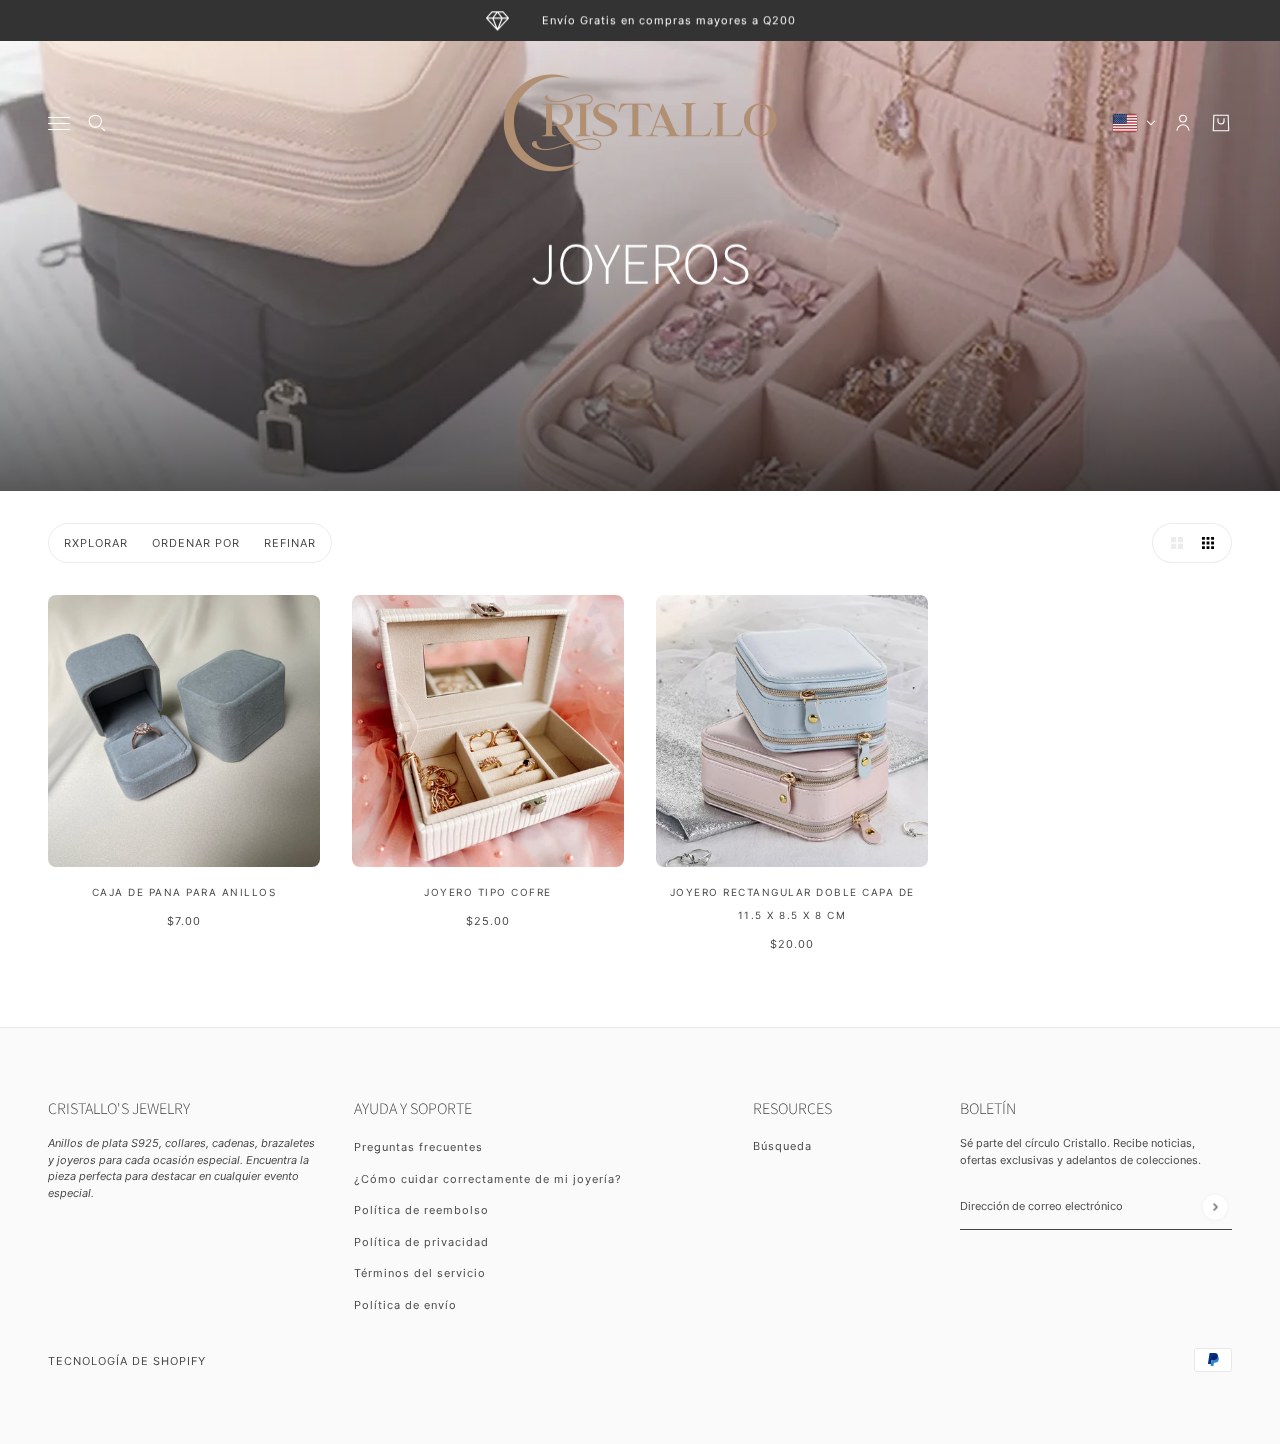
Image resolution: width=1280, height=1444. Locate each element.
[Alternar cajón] (59, 123)
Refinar (290, 543)
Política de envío (405, 1305)
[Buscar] (97, 123)
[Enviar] (1214, 1206)
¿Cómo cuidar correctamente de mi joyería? (488, 1179)
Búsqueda (782, 1146)
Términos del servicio (420, 1273)
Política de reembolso (421, 1210)
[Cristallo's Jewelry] (640, 123)
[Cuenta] (1183, 123)
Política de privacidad (421, 1242)
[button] (1172, 543)
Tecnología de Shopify (127, 1361)
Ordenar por (196, 543)
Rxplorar (96, 543)
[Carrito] (1221, 123)
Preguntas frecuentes (418, 1147)
